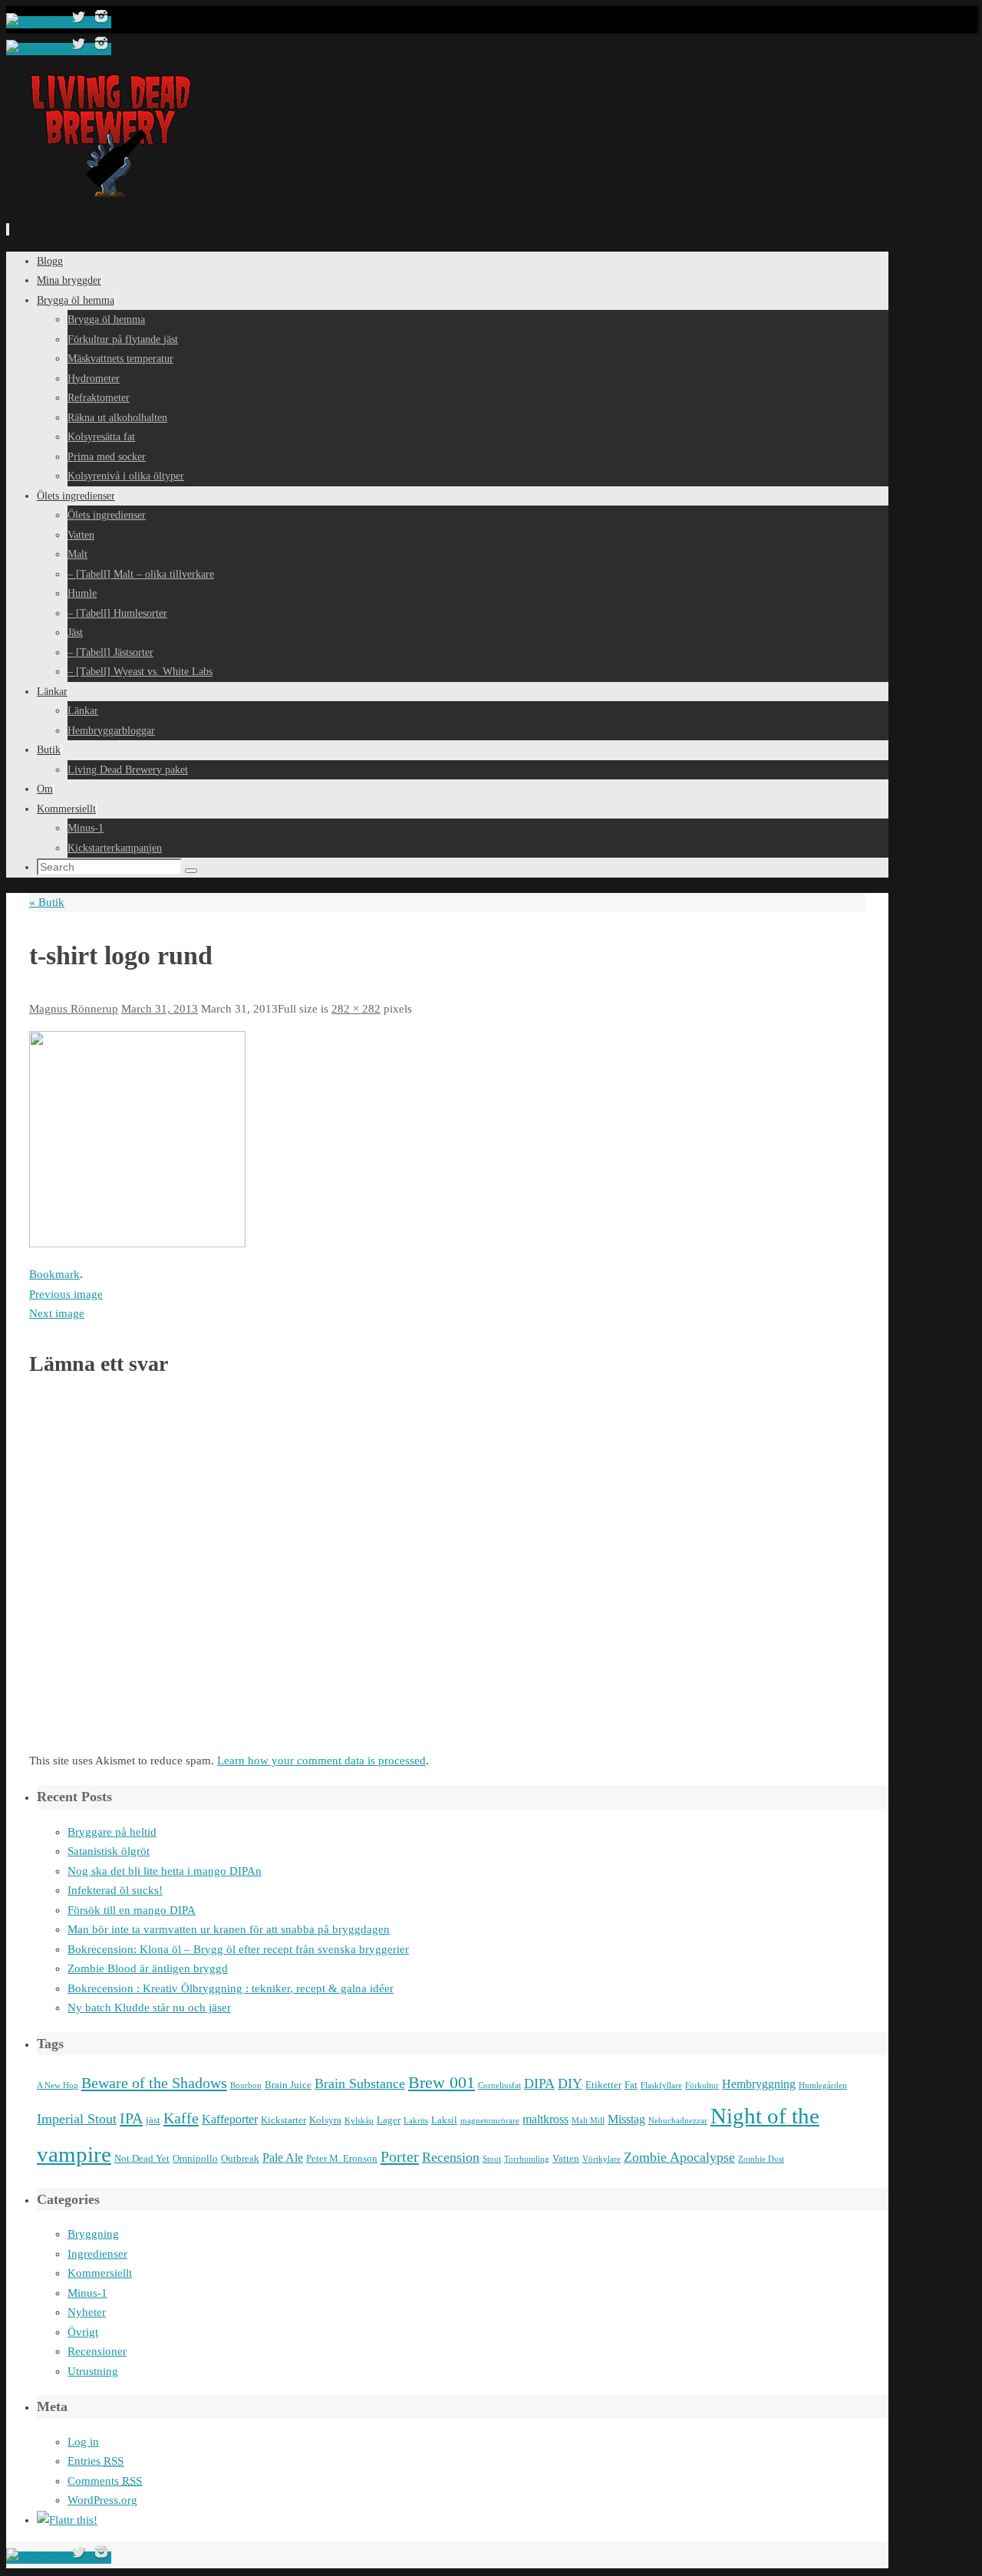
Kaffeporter (230, 2119)
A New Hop (58, 2085)
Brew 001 (442, 2083)
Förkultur (702, 2085)
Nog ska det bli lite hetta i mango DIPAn (165, 1871)
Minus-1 (87, 2293)
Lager (389, 2120)
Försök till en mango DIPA (132, 1910)
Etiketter (603, 2085)
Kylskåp (359, 2121)
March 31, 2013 (160, 1009)
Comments (105, 2481)
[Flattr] (67, 2520)
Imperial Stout (77, 2119)
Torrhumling (527, 2159)
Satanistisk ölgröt (109, 1851)
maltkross (545, 2119)
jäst (153, 2120)
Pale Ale (283, 2158)
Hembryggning (759, 2084)
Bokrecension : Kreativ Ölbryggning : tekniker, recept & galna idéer (231, 1988)
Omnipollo (195, 2158)
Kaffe (181, 2118)
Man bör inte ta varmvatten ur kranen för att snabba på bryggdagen (229, 1929)
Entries (96, 2461)
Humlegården (823, 2085)
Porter (400, 2156)
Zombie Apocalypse (679, 2157)
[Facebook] (37, 22)
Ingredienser (97, 2254)
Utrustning (93, 2371)
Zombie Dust (761, 2159)
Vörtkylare (601, 2159)
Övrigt (83, 2332)
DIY (570, 2084)
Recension (451, 2157)
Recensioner (97, 2351)
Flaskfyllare (661, 2085)
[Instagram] (101, 22)
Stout (492, 2159)
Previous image (66, 1294)
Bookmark (54, 1274)
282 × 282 (356, 1009)
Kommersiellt (100, 2273)
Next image (57, 1313)
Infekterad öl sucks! (115, 1890)
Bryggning (93, 2234)
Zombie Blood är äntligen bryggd (148, 1968)
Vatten (566, 2158)
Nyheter (87, 2312)
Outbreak (240, 2158)
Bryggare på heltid (112, 1832)
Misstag (626, 2119)
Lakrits (416, 2121)
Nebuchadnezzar (678, 2121)
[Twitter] (80, 22)
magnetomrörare (490, 2121)
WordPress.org (102, 2500)
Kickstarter (283, 2120)
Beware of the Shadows (154, 2083)
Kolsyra (325, 2120)
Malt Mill (588, 2121)
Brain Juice (288, 2085)
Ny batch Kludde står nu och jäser (149, 2008)
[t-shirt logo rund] (137, 1244)
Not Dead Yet (142, 2158)
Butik (47, 902)
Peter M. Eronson (342, 2158)
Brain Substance (360, 2084)
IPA (131, 2118)
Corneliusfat (499, 2085)
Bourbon (246, 2085)
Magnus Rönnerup (74, 1009)
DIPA (539, 2084)
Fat (631, 2085)
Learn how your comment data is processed (321, 1761)
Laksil (444, 2120)
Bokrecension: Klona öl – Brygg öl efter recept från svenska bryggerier (238, 1949)
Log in (83, 2442)
